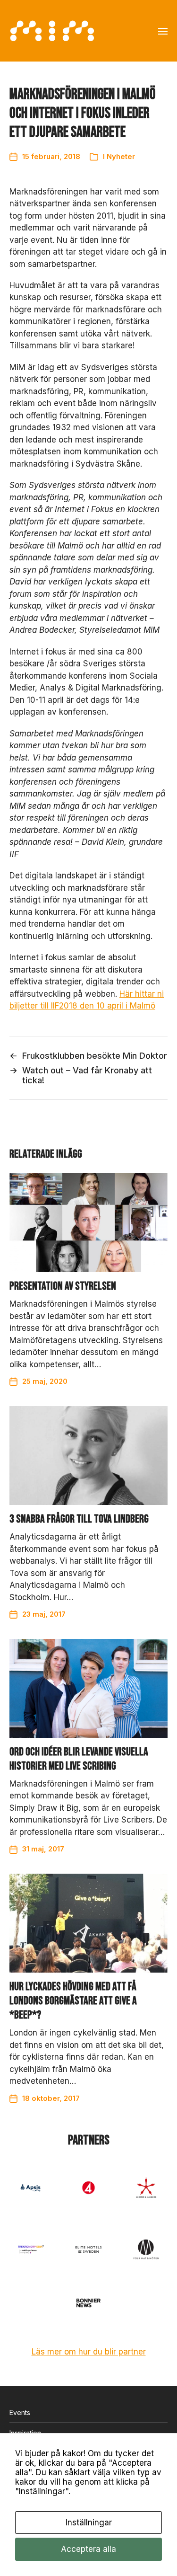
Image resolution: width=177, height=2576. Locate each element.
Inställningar (89, 2523)
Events (20, 2412)
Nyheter (121, 156)
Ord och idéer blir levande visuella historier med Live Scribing (79, 1759)
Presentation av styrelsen (63, 1286)
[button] (163, 31)
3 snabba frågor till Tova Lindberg (79, 1519)
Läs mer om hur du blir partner (89, 2352)
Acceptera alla (88, 2549)
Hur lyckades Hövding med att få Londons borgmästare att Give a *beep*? (73, 2001)
